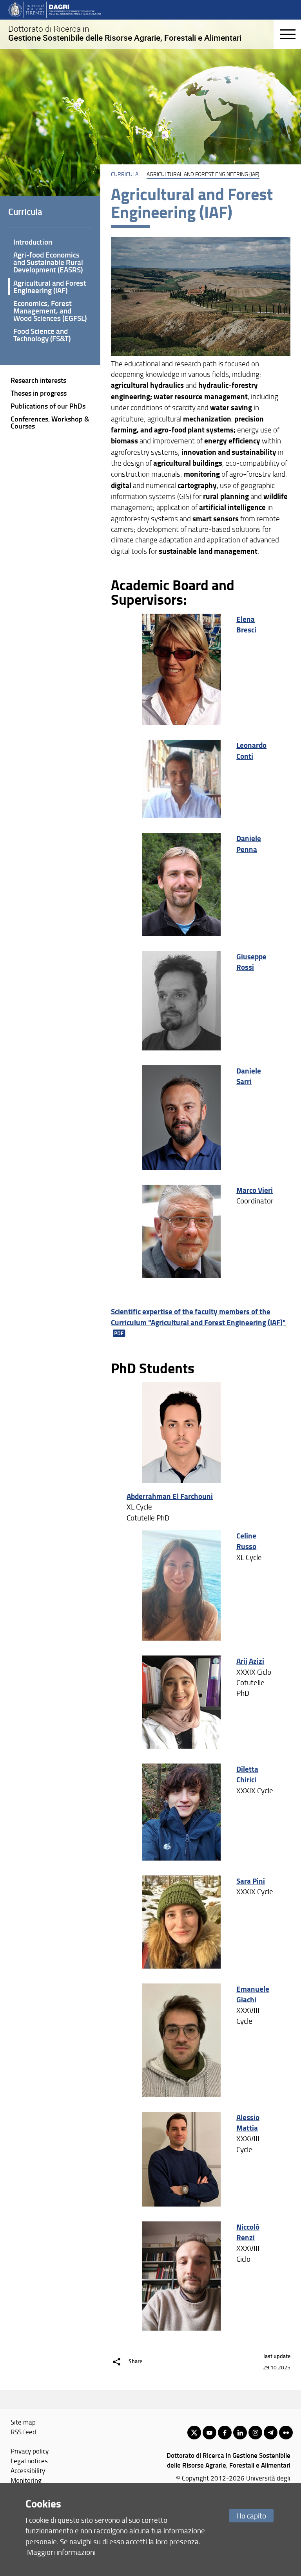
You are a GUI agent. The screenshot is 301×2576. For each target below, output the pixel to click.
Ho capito (251, 2516)
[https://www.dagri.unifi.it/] (54, 9)
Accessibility (28, 2470)
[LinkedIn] (240, 2433)
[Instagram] (255, 2433)
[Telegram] (271, 2433)
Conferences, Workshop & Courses (50, 422)
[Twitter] (194, 2433)
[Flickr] (286, 2433)
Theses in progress (39, 393)
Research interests (38, 380)
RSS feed (23, 2432)
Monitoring (26, 2480)
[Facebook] (225, 2433)
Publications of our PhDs (48, 406)
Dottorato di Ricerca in (125, 33)
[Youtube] (209, 2433)
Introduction (33, 242)
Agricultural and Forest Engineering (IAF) (50, 286)
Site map (23, 2422)
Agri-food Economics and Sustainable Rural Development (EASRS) (48, 262)
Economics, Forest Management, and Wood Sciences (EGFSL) (50, 311)
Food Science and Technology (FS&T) (42, 335)
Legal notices (29, 2461)
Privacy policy (30, 2451)
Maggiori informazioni (61, 2552)
